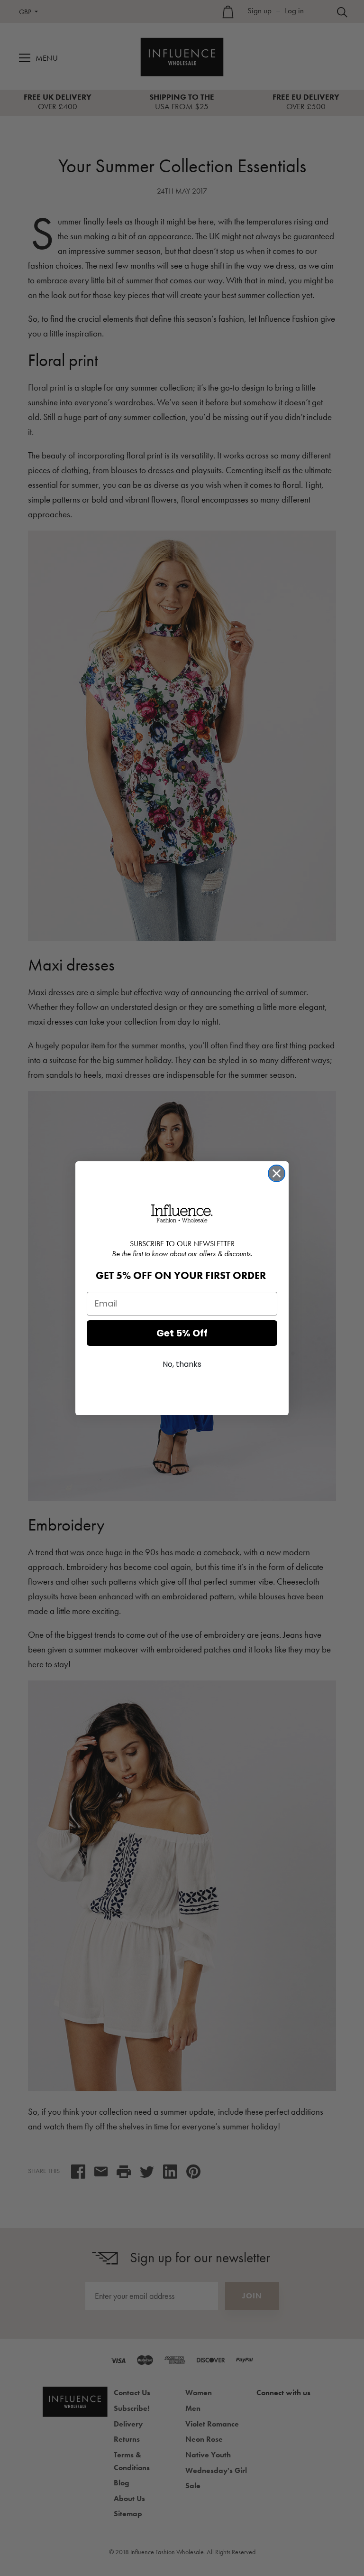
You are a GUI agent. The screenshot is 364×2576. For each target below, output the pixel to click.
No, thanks (182, 1364)
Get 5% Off (182, 1333)
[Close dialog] (277, 1173)
